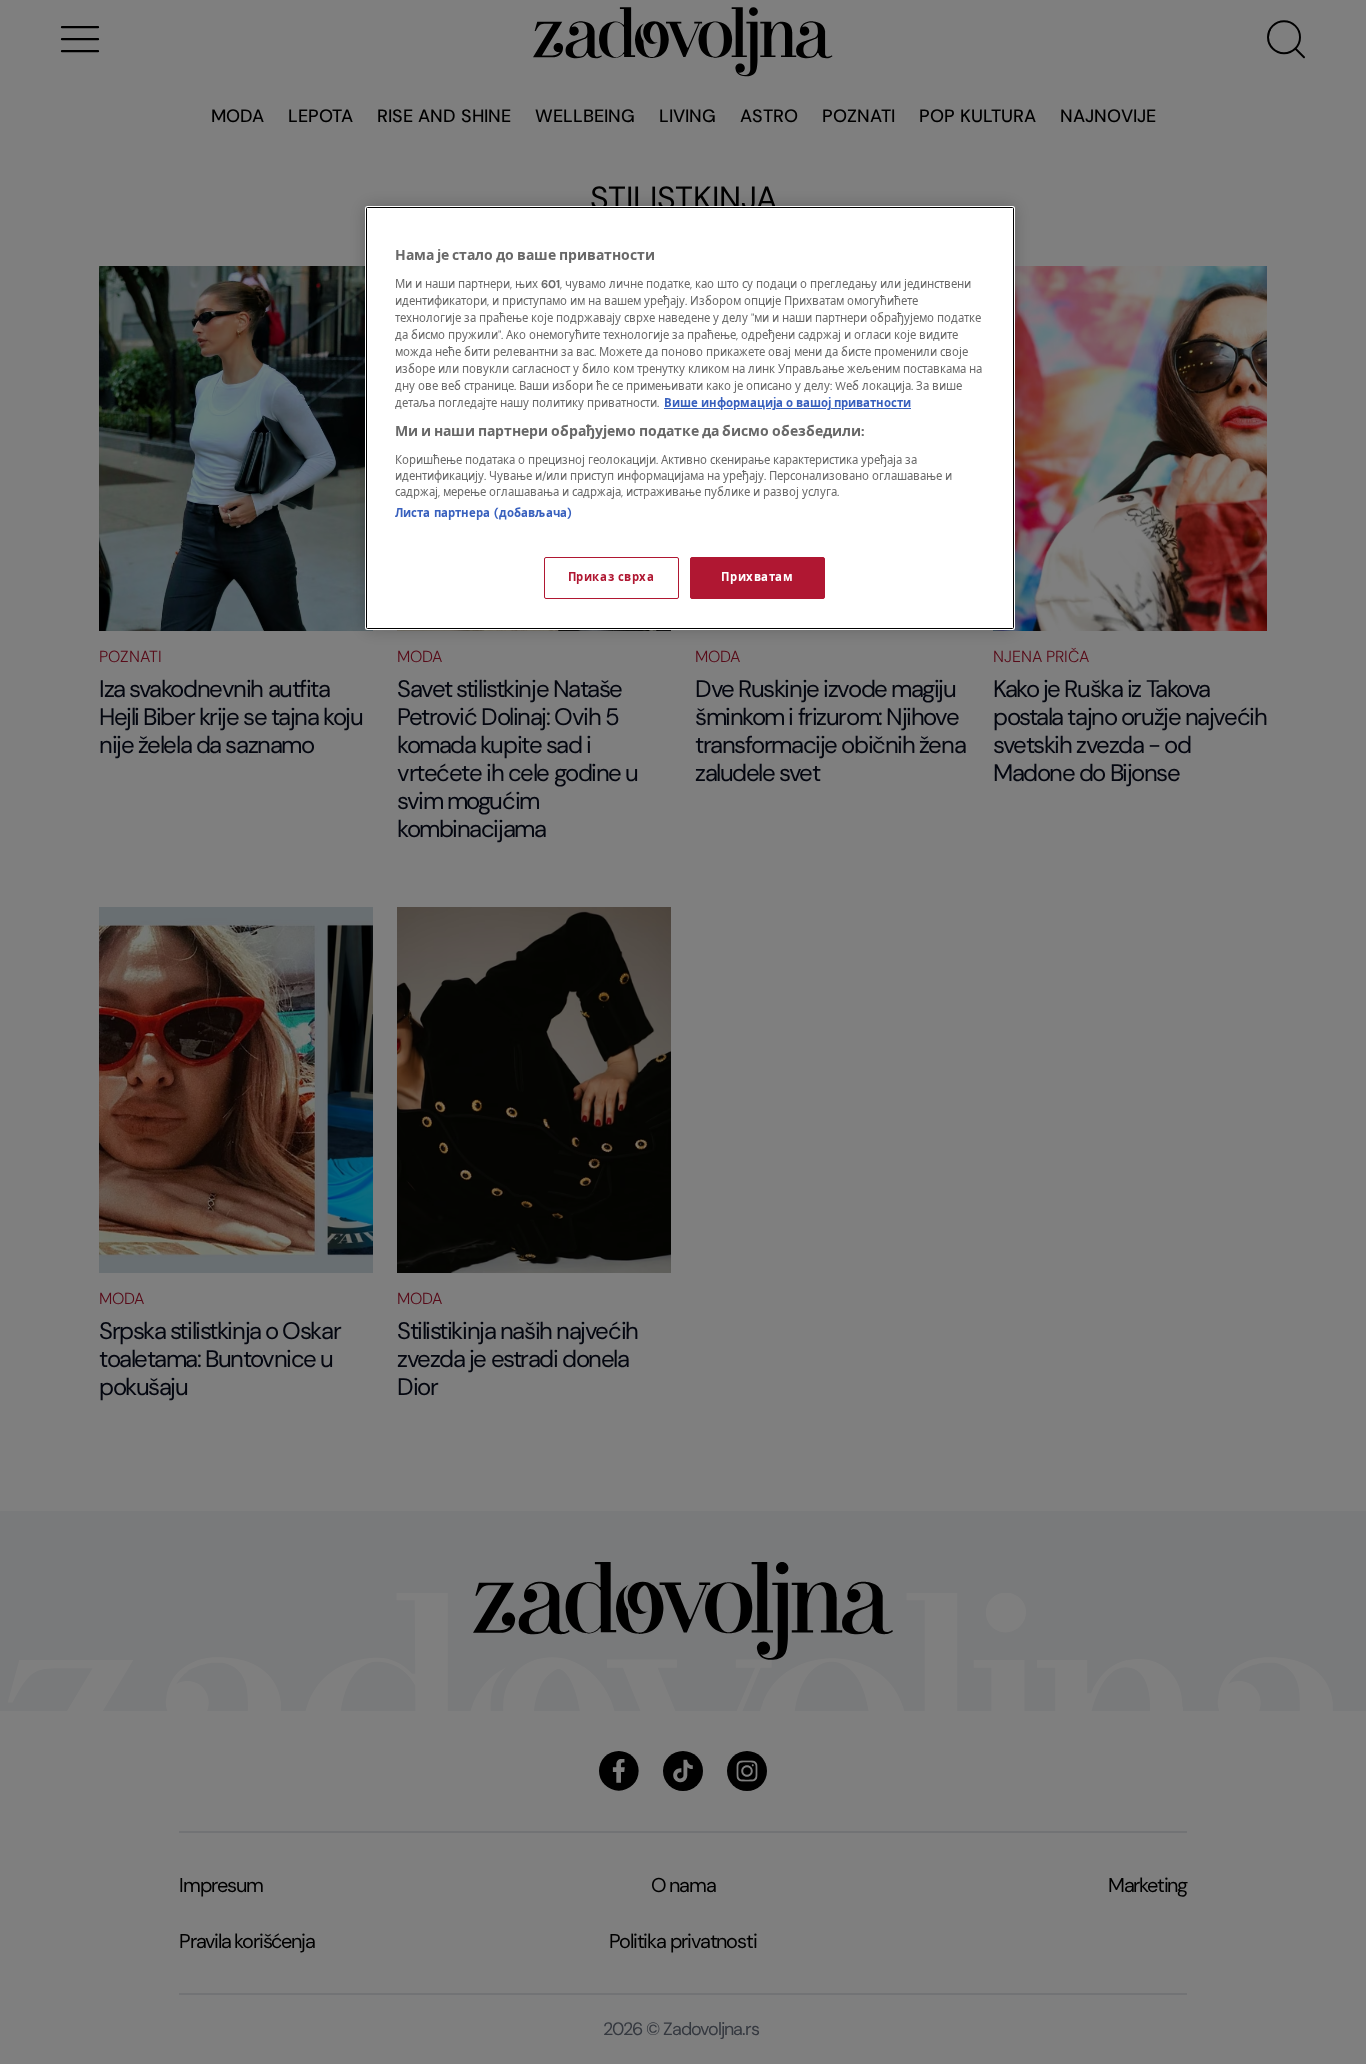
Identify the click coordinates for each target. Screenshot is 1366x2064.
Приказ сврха (611, 577)
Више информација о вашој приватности (787, 403)
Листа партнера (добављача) (483, 513)
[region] (690, 418)
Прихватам (757, 577)
